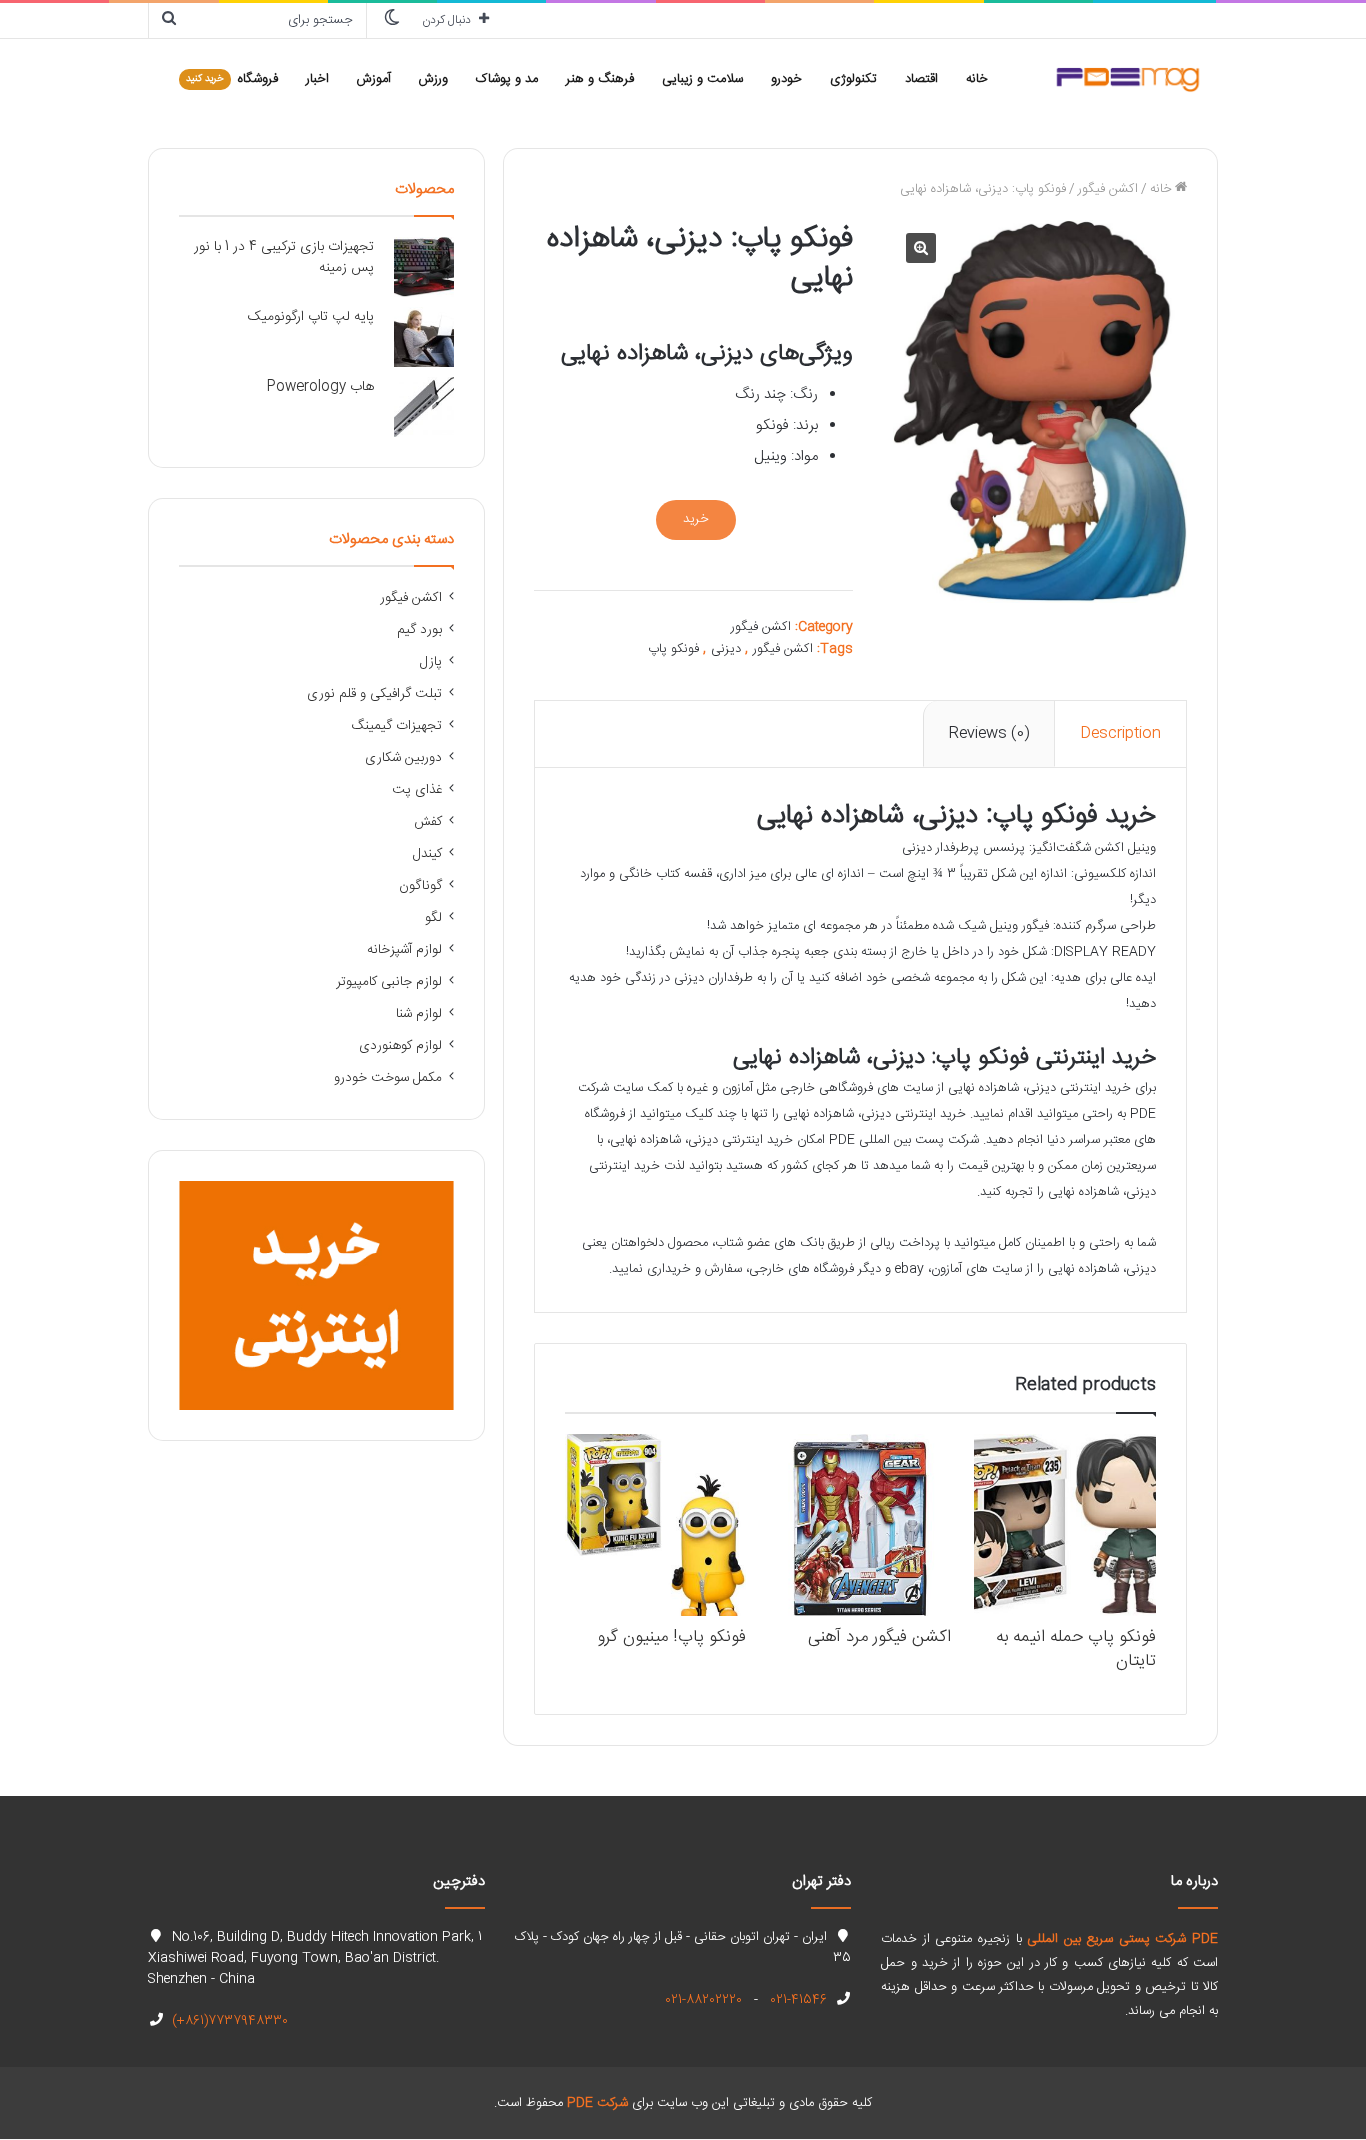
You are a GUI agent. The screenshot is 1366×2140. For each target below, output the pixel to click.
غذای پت (417, 790)
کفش (428, 822)
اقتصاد (921, 79)
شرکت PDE (597, 2103)
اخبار (317, 79)
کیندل (427, 854)
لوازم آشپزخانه (404, 950)
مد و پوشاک (507, 79)
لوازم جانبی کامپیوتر (389, 982)
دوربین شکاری (403, 758)
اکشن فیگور (1108, 189)
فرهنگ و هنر (600, 79)
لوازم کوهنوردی (400, 1046)
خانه (977, 79)
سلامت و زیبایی (702, 79)
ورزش (433, 79)
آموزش (374, 79)
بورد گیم (419, 630)
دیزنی (726, 649)
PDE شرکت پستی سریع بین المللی (1122, 1939)
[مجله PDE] (1128, 79)
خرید (696, 519)
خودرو (786, 79)
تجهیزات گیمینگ (397, 726)
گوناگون (420, 886)
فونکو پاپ (673, 649)
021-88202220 (703, 2000)
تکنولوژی (853, 79)
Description (1120, 733)
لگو (433, 918)
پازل (431, 662)
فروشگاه (232, 79)
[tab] (1120, 734)
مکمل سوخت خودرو (388, 1078)
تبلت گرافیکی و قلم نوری (374, 694)
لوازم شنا (419, 1014)
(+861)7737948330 (228, 2021)
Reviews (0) (989, 733)
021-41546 (796, 2000)
